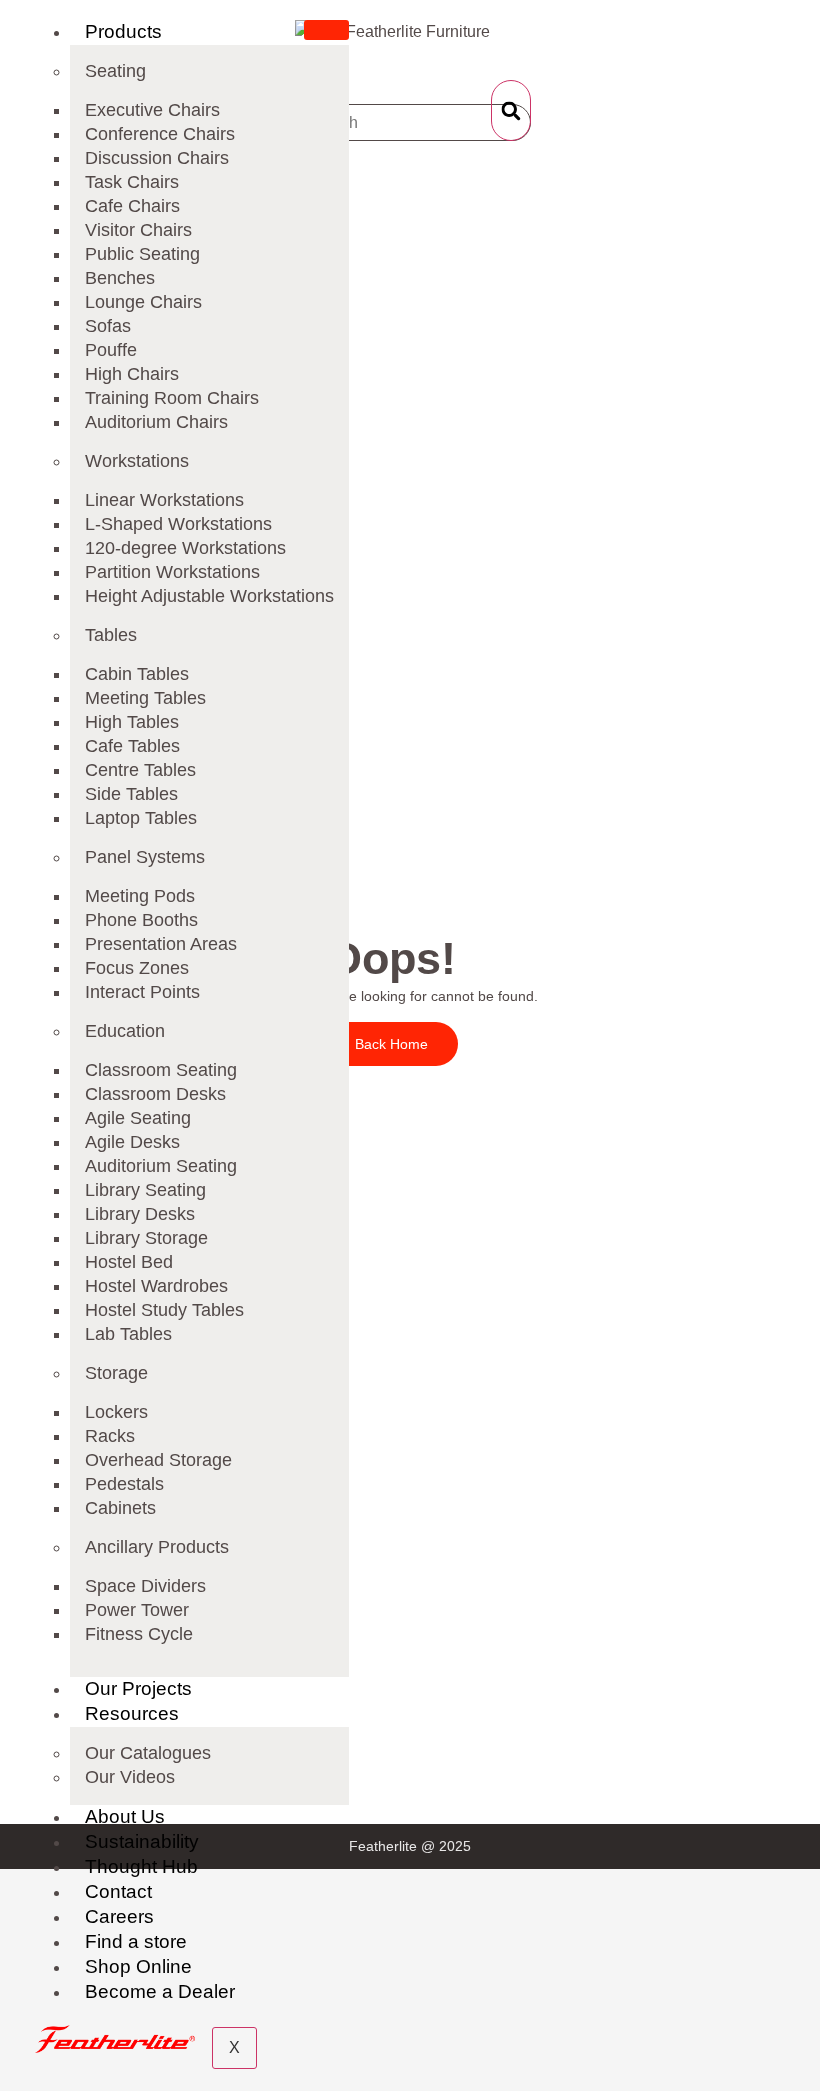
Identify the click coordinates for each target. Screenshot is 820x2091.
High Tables (132, 722)
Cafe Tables (132, 746)
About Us (125, 1816)
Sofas (108, 326)
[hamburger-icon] (326, 30)
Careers (119, 1916)
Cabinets (120, 1508)
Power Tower (137, 1610)
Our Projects (138, 1688)
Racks (110, 1436)
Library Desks (140, 1214)
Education (125, 1031)
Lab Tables (128, 1334)
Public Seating (142, 254)
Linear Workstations (164, 500)
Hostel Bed (129, 1262)
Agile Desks (132, 1142)
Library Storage (146, 1238)
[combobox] (410, 122)
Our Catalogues (148, 1753)
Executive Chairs (152, 110)
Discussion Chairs (157, 158)
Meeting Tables (145, 698)
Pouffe (111, 350)
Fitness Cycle (139, 1634)
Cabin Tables (137, 674)
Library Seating (145, 1190)
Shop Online (138, 1966)
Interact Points (142, 992)
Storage (116, 1373)
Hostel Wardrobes (156, 1286)
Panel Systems (145, 857)
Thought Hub (141, 1866)
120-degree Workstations (185, 548)
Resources (132, 1713)
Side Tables (131, 794)
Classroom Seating (161, 1070)
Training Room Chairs (172, 398)
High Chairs (132, 374)
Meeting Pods (140, 896)
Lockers (116, 1412)
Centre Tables (140, 770)
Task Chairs (132, 182)
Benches (120, 278)
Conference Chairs (160, 134)
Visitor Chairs (138, 230)
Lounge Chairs (143, 302)
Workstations (137, 461)
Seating (115, 71)
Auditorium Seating (161, 1166)
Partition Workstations (172, 572)
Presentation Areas (161, 944)
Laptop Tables (141, 818)
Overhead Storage (158, 1460)
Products (123, 31)
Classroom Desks (155, 1094)
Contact (118, 1891)
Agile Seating (138, 1118)
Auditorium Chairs (156, 422)
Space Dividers (145, 1586)
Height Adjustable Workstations (209, 596)
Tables (111, 635)
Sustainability (142, 1841)
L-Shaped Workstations (178, 524)
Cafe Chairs (132, 206)
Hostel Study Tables (164, 1310)
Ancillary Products (157, 1547)
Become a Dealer (160, 1991)
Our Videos (130, 1777)
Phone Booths (141, 920)
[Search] (511, 110)
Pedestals (124, 1484)
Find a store (136, 1941)
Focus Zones (137, 968)
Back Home (391, 1044)
